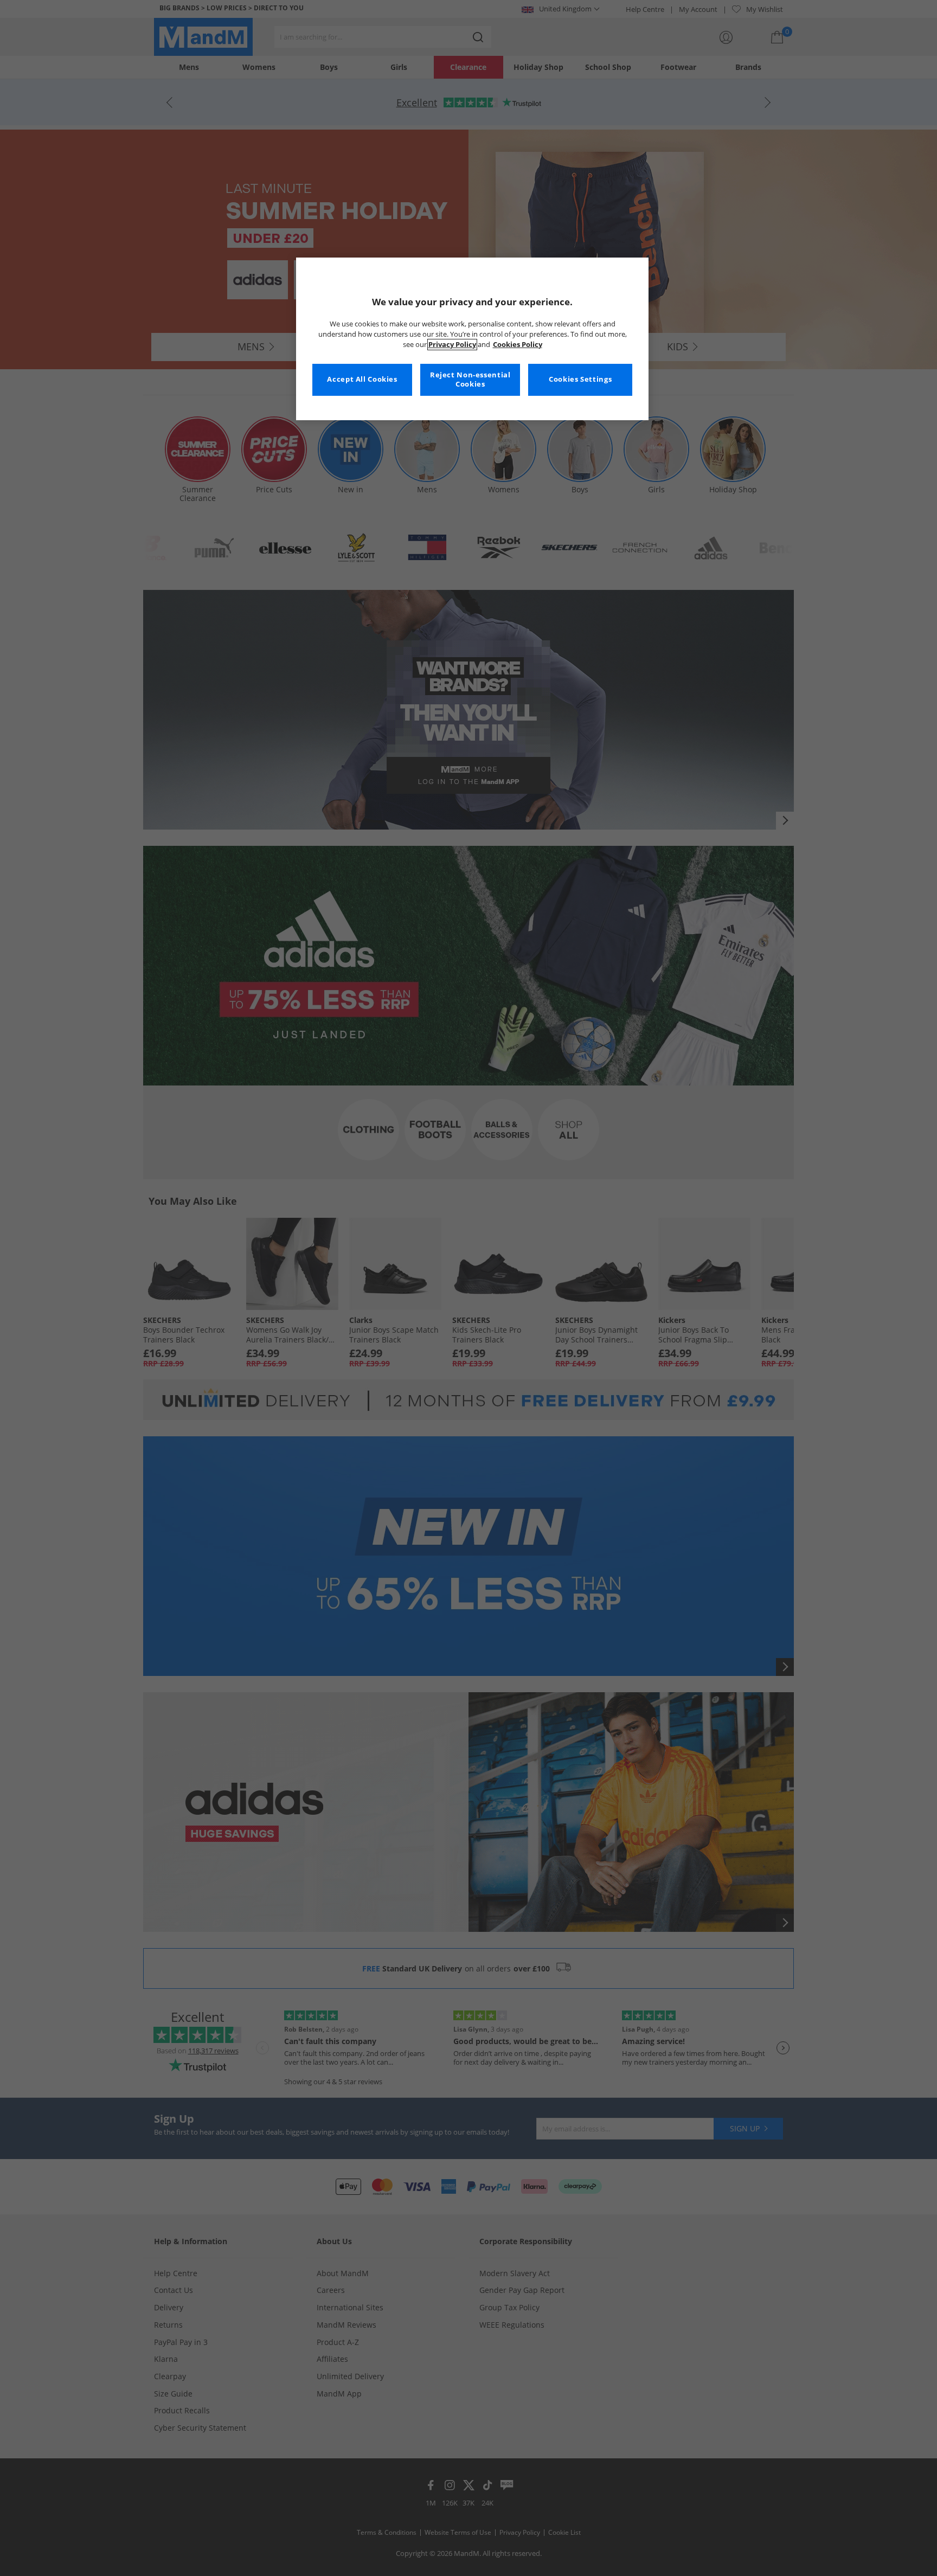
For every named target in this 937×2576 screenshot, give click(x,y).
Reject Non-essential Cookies (470, 380)
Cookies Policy (518, 345)
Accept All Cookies (362, 379)
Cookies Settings (580, 379)
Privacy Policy (452, 345)
